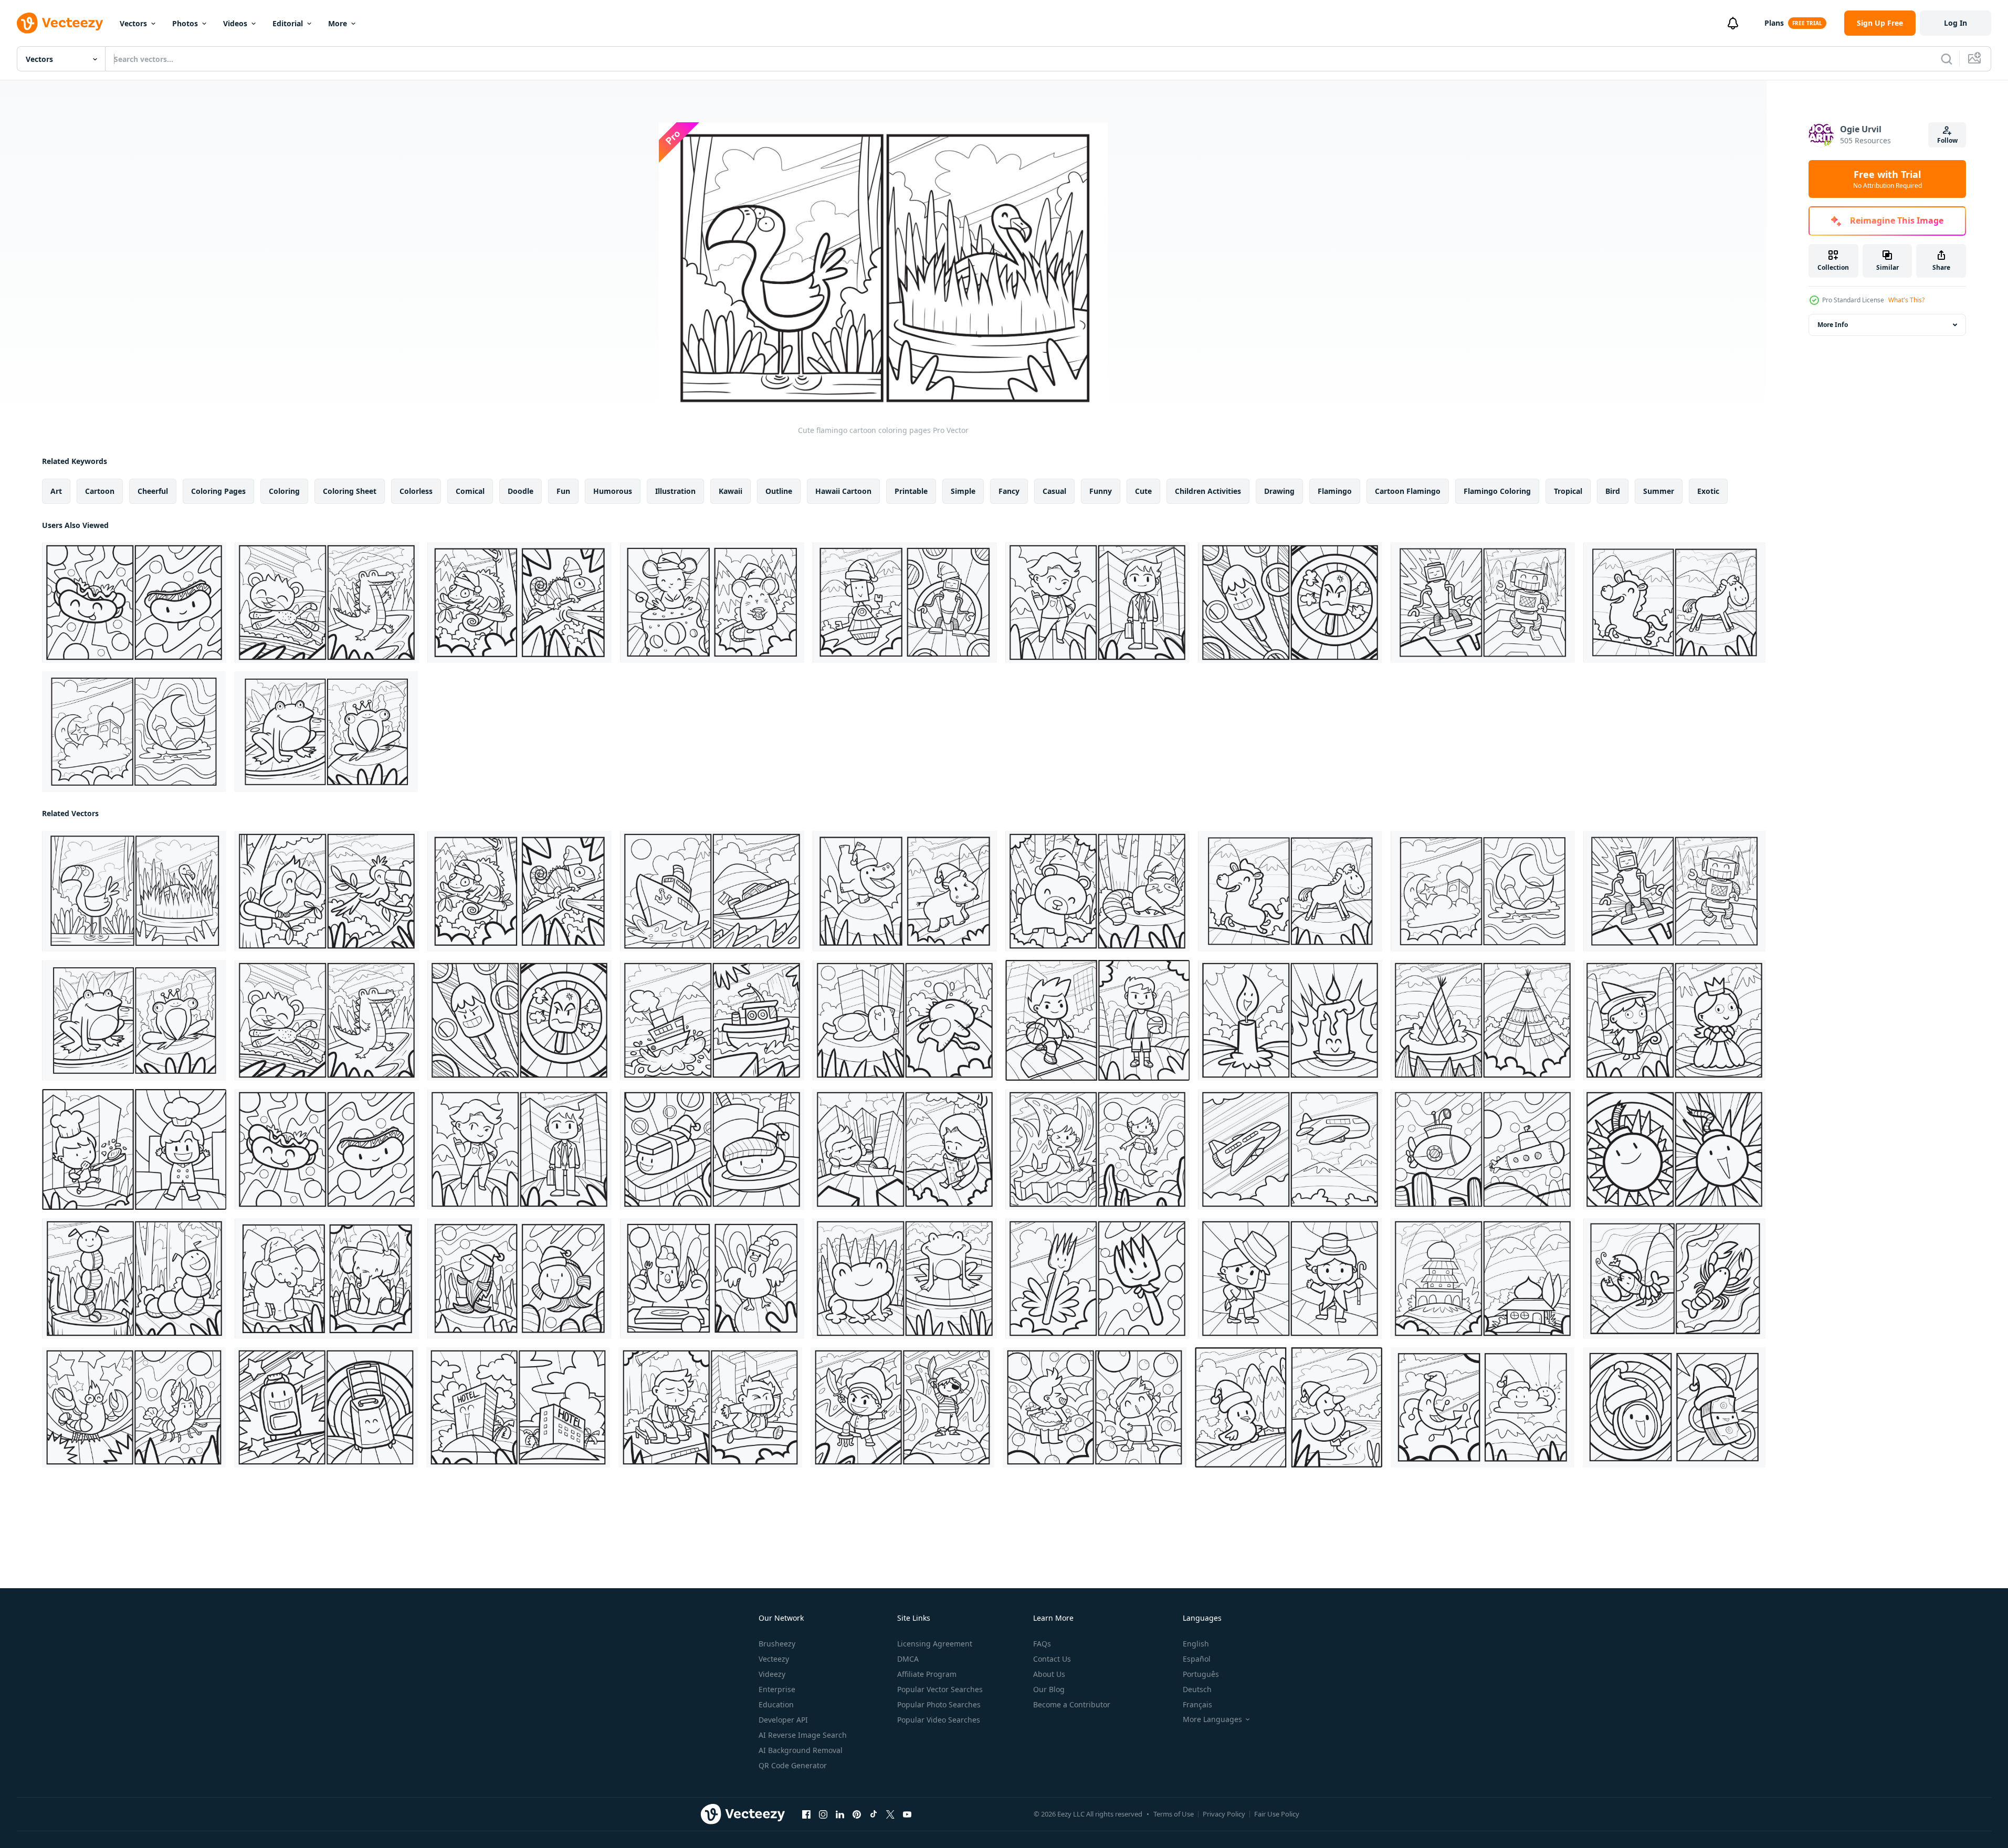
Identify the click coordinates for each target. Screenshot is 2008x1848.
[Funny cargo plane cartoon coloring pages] (1290, 1149)
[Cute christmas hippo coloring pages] (905, 891)
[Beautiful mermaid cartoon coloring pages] (1097, 1149)
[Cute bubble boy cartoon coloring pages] (1095, 1407)
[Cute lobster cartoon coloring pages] (1674, 1279)
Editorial (288, 23)
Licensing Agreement (935, 1644)
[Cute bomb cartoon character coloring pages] (1674, 1149)
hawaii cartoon (843, 491)
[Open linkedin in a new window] (840, 1814)
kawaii (730, 491)
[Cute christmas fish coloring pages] (519, 1279)
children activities (1208, 491)
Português (1201, 1674)
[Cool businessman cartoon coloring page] (1097, 603)
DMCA (908, 1659)
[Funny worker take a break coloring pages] (905, 1149)
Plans (1774, 23)
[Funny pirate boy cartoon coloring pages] (902, 1407)
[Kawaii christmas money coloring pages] (1674, 1407)
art (56, 491)
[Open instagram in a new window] (823, 1814)
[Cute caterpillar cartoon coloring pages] (134, 1279)
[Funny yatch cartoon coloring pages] (712, 891)
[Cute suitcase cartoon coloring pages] (326, 1407)
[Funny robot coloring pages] (1483, 603)
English (1196, 1644)
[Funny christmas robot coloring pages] (905, 603)
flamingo (1335, 491)
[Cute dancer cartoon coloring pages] (1290, 1279)
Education (776, 1704)
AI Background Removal (801, 1750)
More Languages (1212, 1719)
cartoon (100, 491)
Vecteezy (774, 1659)
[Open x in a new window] (890, 1814)
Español (1197, 1659)
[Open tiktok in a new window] (874, 1814)
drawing (1279, 491)
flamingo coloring (1497, 491)
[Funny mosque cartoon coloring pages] (134, 732)
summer (1659, 491)
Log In (1956, 23)
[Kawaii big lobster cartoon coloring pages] (134, 1407)
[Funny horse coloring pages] (1674, 603)
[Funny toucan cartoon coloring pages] (327, 891)
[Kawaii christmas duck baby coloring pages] (1289, 1407)
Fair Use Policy (1277, 1814)
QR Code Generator (793, 1765)
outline (779, 491)
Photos (185, 23)
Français (1197, 1704)
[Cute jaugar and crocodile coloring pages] (327, 603)
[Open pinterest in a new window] (857, 1814)
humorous (613, 491)
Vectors (133, 23)
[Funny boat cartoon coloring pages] (712, 1020)
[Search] (1947, 59)
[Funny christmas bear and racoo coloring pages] (1097, 891)
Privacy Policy (1224, 1814)
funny (1101, 491)
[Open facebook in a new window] (806, 1814)
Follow (1947, 140)
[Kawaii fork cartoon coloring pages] (1097, 1279)
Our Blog (1049, 1689)
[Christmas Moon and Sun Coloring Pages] (1483, 1407)
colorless (416, 491)
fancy (1009, 491)
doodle (521, 491)
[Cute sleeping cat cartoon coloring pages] (905, 1020)
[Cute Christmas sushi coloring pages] (712, 1149)
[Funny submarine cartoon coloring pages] (1483, 1149)
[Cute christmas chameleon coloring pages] (519, 603)
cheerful (153, 491)
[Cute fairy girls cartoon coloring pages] (1674, 1020)
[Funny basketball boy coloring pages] (1097, 1020)
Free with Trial (1888, 179)
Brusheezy (777, 1644)
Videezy (772, 1674)
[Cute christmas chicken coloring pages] (712, 1279)
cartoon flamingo (1408, 491)
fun (563, 491)
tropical (1568, 491)
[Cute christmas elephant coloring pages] (327, 1279)
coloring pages (218, 491)
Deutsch (1197, 1689)
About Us (1049, 1674)
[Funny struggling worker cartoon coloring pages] (710, 1407)
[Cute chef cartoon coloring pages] (134, 1149)
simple (963, 491)
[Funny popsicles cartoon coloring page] (1290, 603)
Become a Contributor (1072, 1704)
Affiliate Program (927, 1674)
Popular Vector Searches (940, 1689)
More (338, 23)
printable (911, 491)
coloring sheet (350, 491)
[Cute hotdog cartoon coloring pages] (134, 603)
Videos (235, 23)
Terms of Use (1174, 1814)
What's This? (1906, 300)
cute (1143, 491)
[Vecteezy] (60, 23)
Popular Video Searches (939, 1720)
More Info (1833, 325)
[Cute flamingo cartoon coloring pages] (134, 891)
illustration (675, 491)
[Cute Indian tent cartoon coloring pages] (1483, 1020)
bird (1613, 491)
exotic (1708, 491)
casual (1054, 491)
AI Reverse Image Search (803, 1735)
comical (470, 491)
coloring (284, 491)
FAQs (1042, 1644)
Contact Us (1052, 1659)
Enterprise (777, 1689)
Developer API (783, 1720)
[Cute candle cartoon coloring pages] (1290, 1020)
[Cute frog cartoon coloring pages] (326, 732)
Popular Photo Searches (939, 1704)
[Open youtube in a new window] (907, 1814)
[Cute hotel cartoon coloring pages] (518, 1407)
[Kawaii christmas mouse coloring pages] (712, 603)
